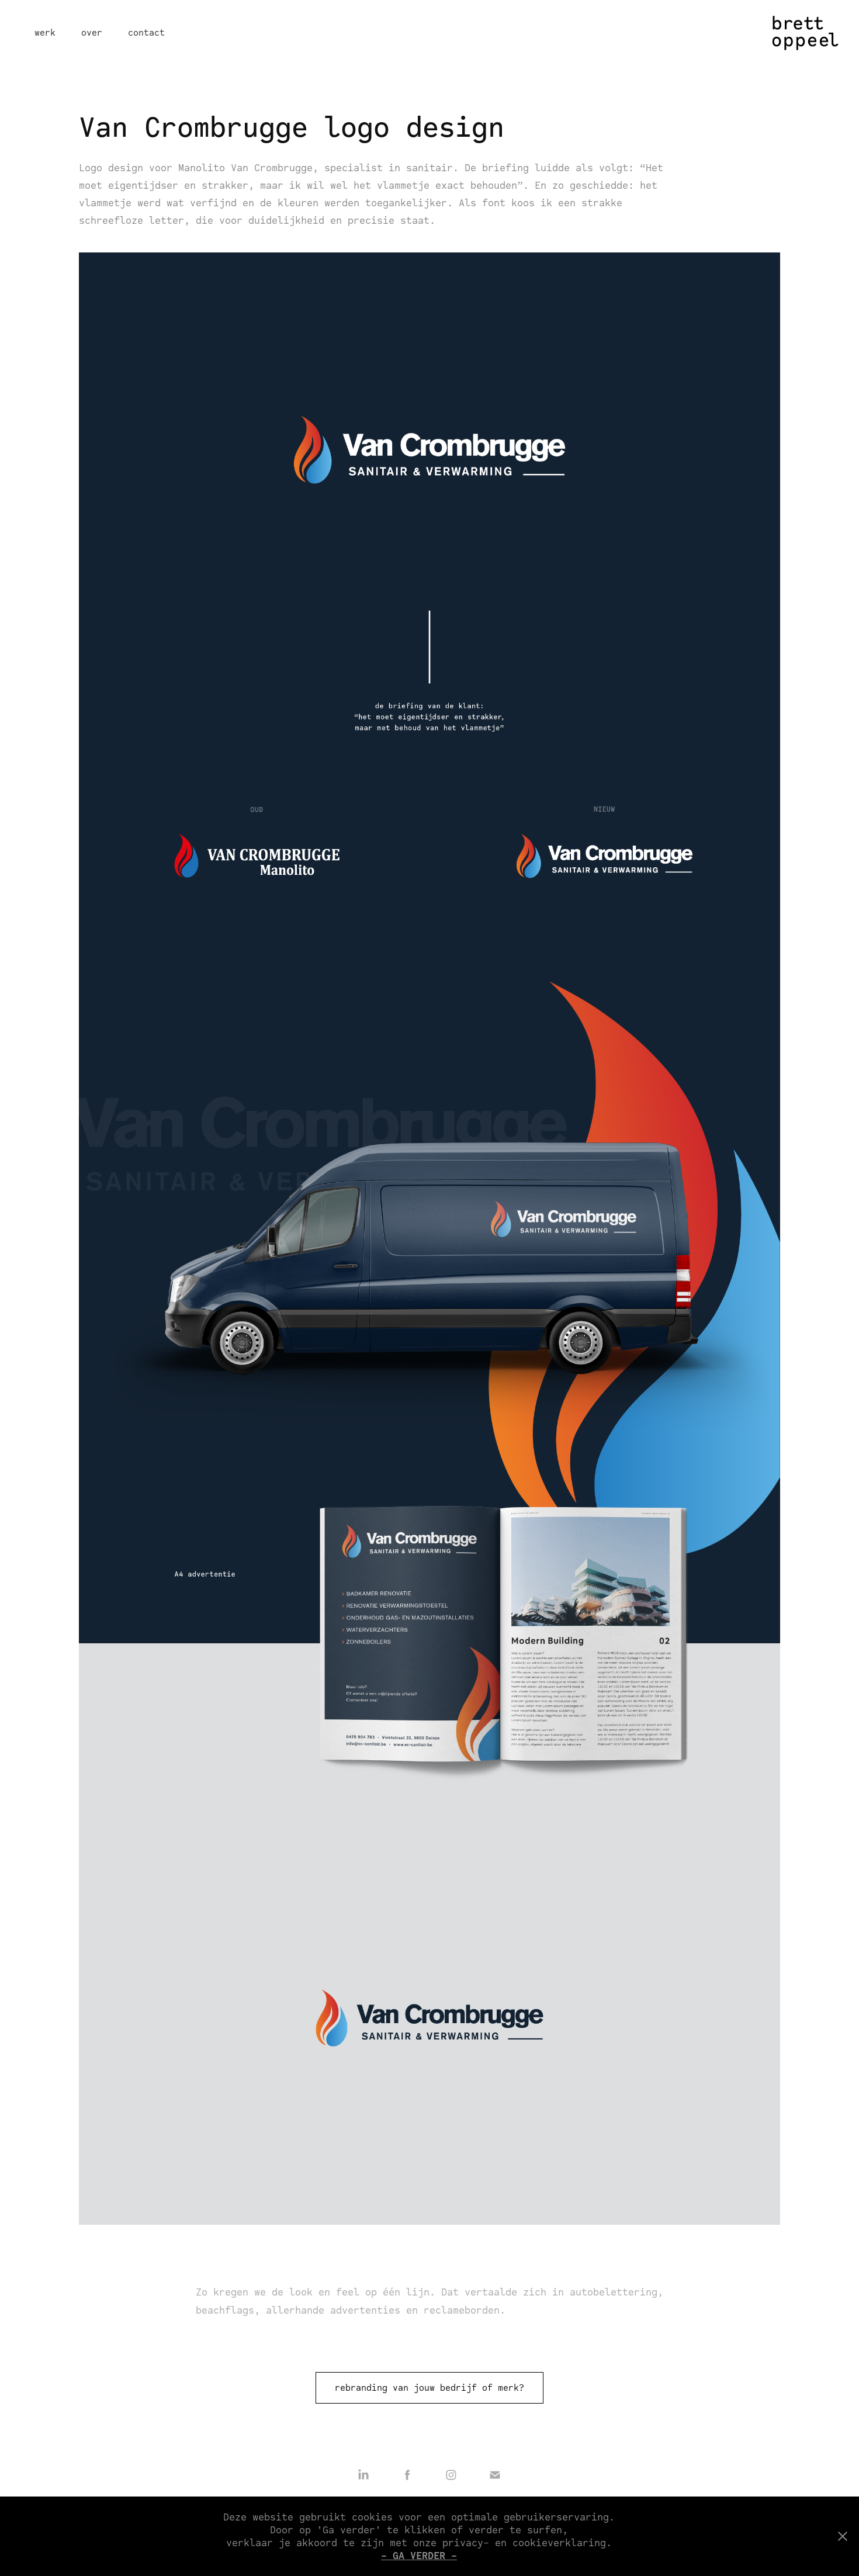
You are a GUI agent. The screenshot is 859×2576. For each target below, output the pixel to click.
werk (45, 32)
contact (146, 32)
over (92, 32)
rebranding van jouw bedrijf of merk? (430, 2388)
